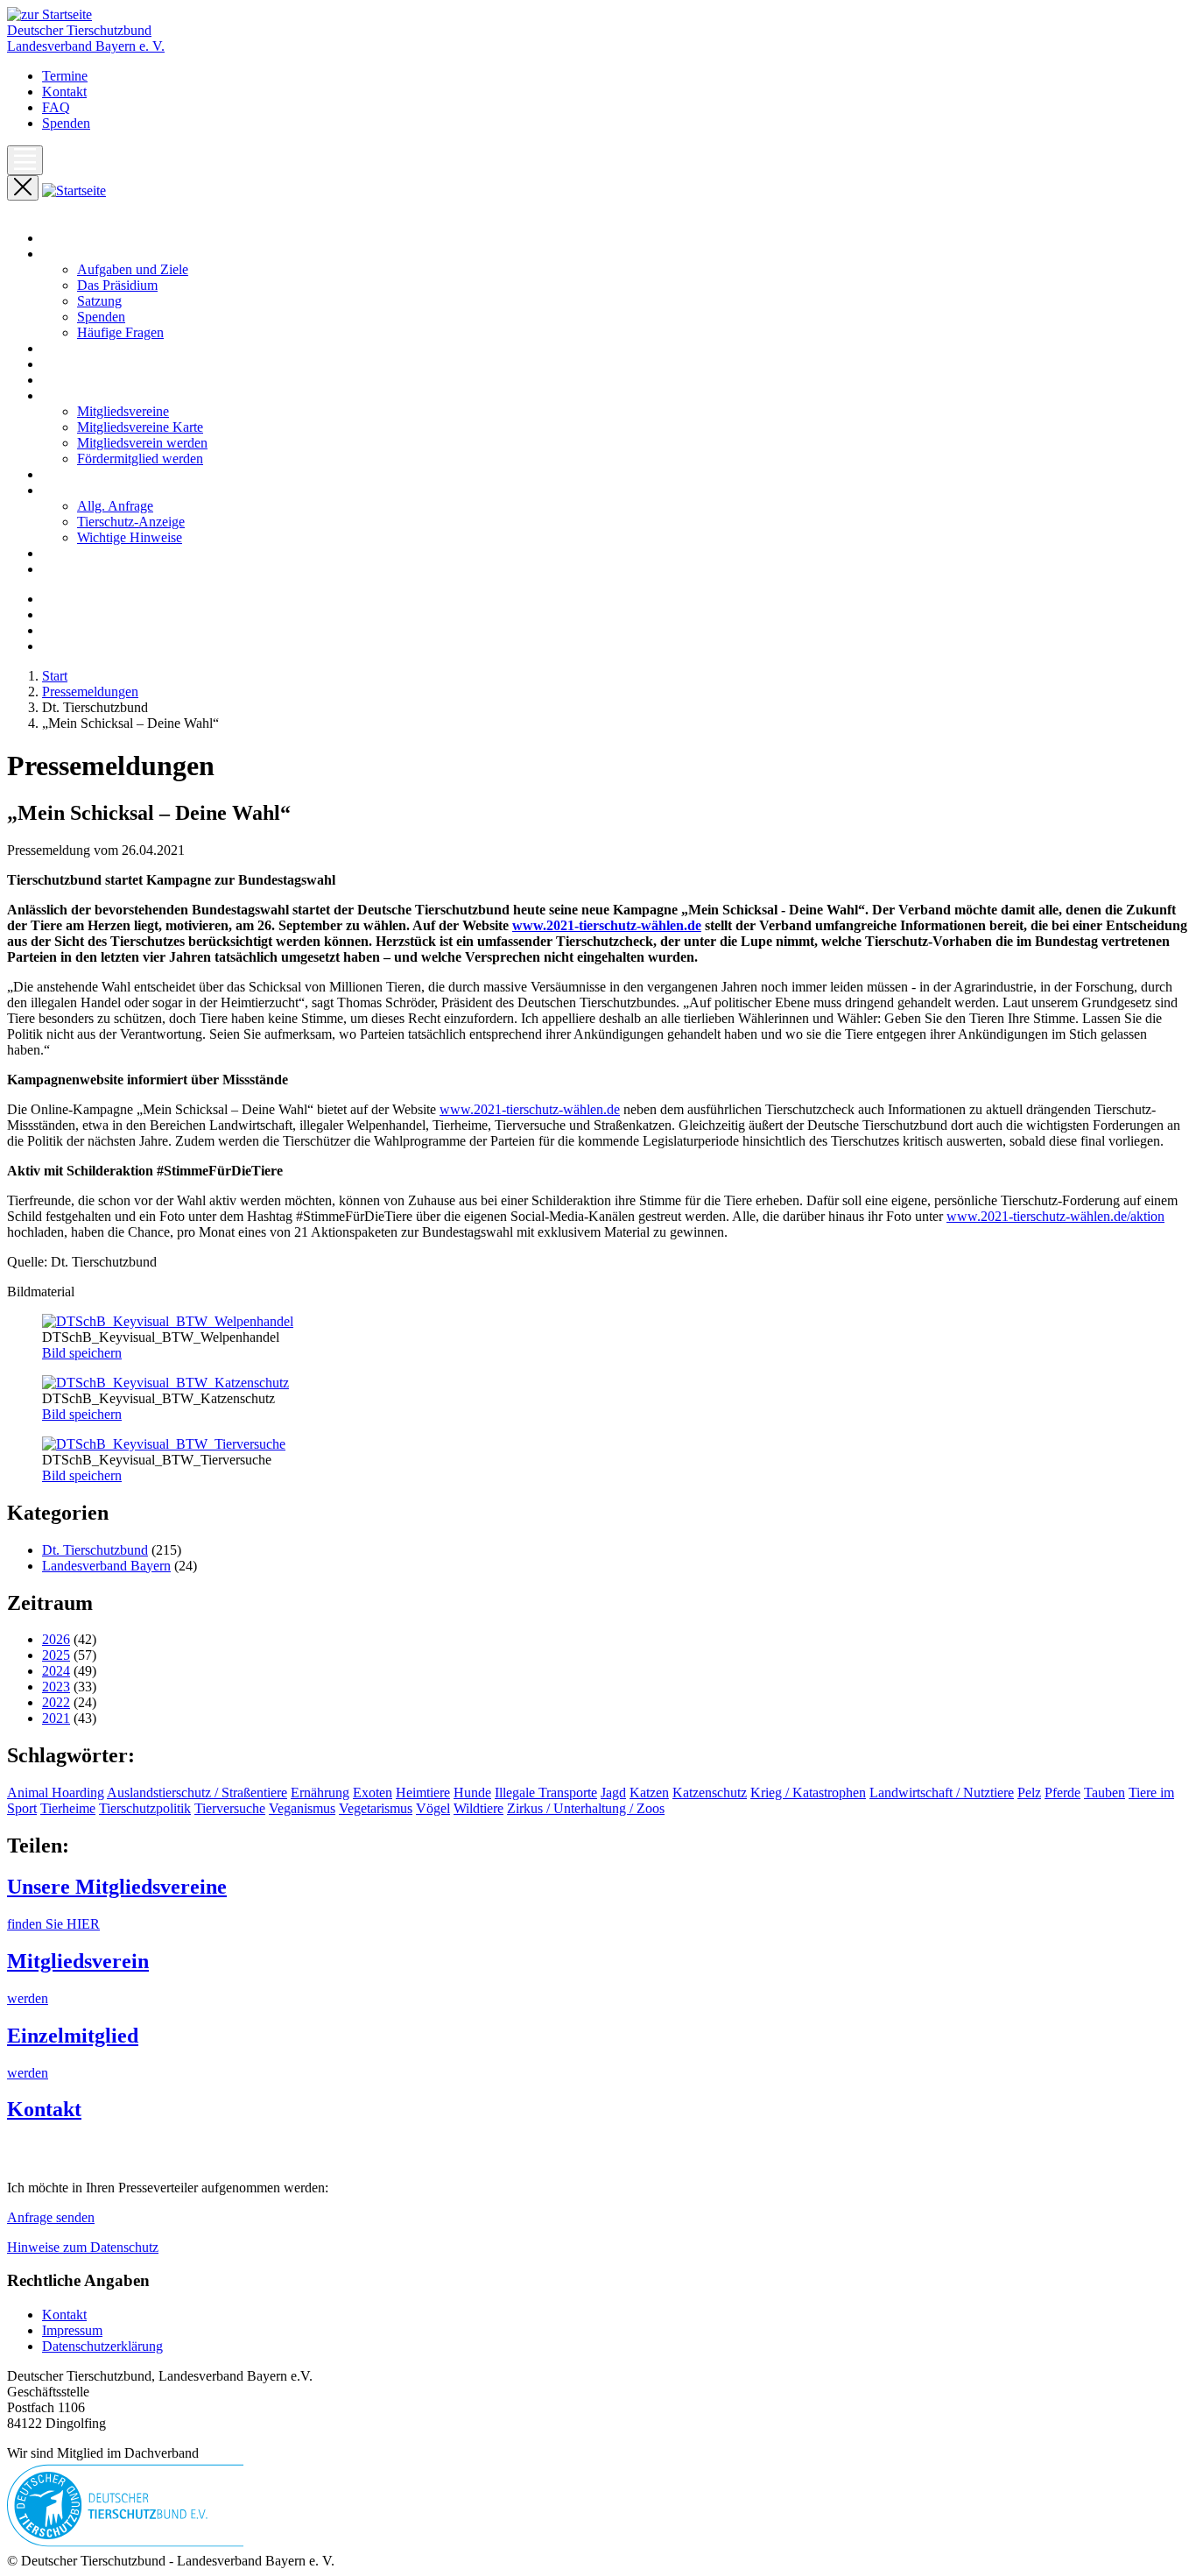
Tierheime (68, 1808)
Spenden (66, 123)
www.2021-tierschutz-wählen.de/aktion (1055, 1216)
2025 (56, 1655)
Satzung (99, 301)
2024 (56, 1671)
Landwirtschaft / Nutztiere (942, 1793)
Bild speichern (82, 1353)
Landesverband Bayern (106, 1566)
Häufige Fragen (120, 332)
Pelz (1029, 1793)
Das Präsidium (117, 285)
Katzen (649, 1793)
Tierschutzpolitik (145, 1808)
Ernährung (320, 1793)
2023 (56, 1687)
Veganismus (302, 1808)
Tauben (1105, 1793)
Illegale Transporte (546, 1793)
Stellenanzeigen (85, 553)
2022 (56, 1702)
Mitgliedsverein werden (142, 443)
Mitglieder (70, 395)
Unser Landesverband (103, 254)
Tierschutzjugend (89, 569)
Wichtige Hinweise (130, 537)
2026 (56, 1639)
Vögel (433, 1808)
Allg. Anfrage (115, 506)
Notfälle (64, 474)
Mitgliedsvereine (123, 411)
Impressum (72, 2330)
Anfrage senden (51, 2217)
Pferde (1062, 1793)
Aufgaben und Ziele (133, 269)
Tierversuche (230, 1808)
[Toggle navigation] (25, 160)
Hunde (472, 1793)
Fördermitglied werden (140, 459)
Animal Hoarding (56, 1793)
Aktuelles (68, 348)
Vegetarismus (376, 1808)
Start (55, 238)
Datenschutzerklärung (102, 2346)
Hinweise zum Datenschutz (83, 2247)
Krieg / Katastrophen (808, 1793)
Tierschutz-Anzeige (131, 522)
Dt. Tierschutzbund (95, 1550)
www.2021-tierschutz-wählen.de (607, 925)
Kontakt (64, 92)
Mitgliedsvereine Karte (140, 427)
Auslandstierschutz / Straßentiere (197, 1793)
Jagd (613, 1793)
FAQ (56, 107)
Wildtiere (478, 1808)
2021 (56, 1718)
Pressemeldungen (90, 364)
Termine (65, 76)
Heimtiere (423, 1793)
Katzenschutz (710, 1793)
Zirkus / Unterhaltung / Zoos (586, 1808)
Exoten (373, 1793)
